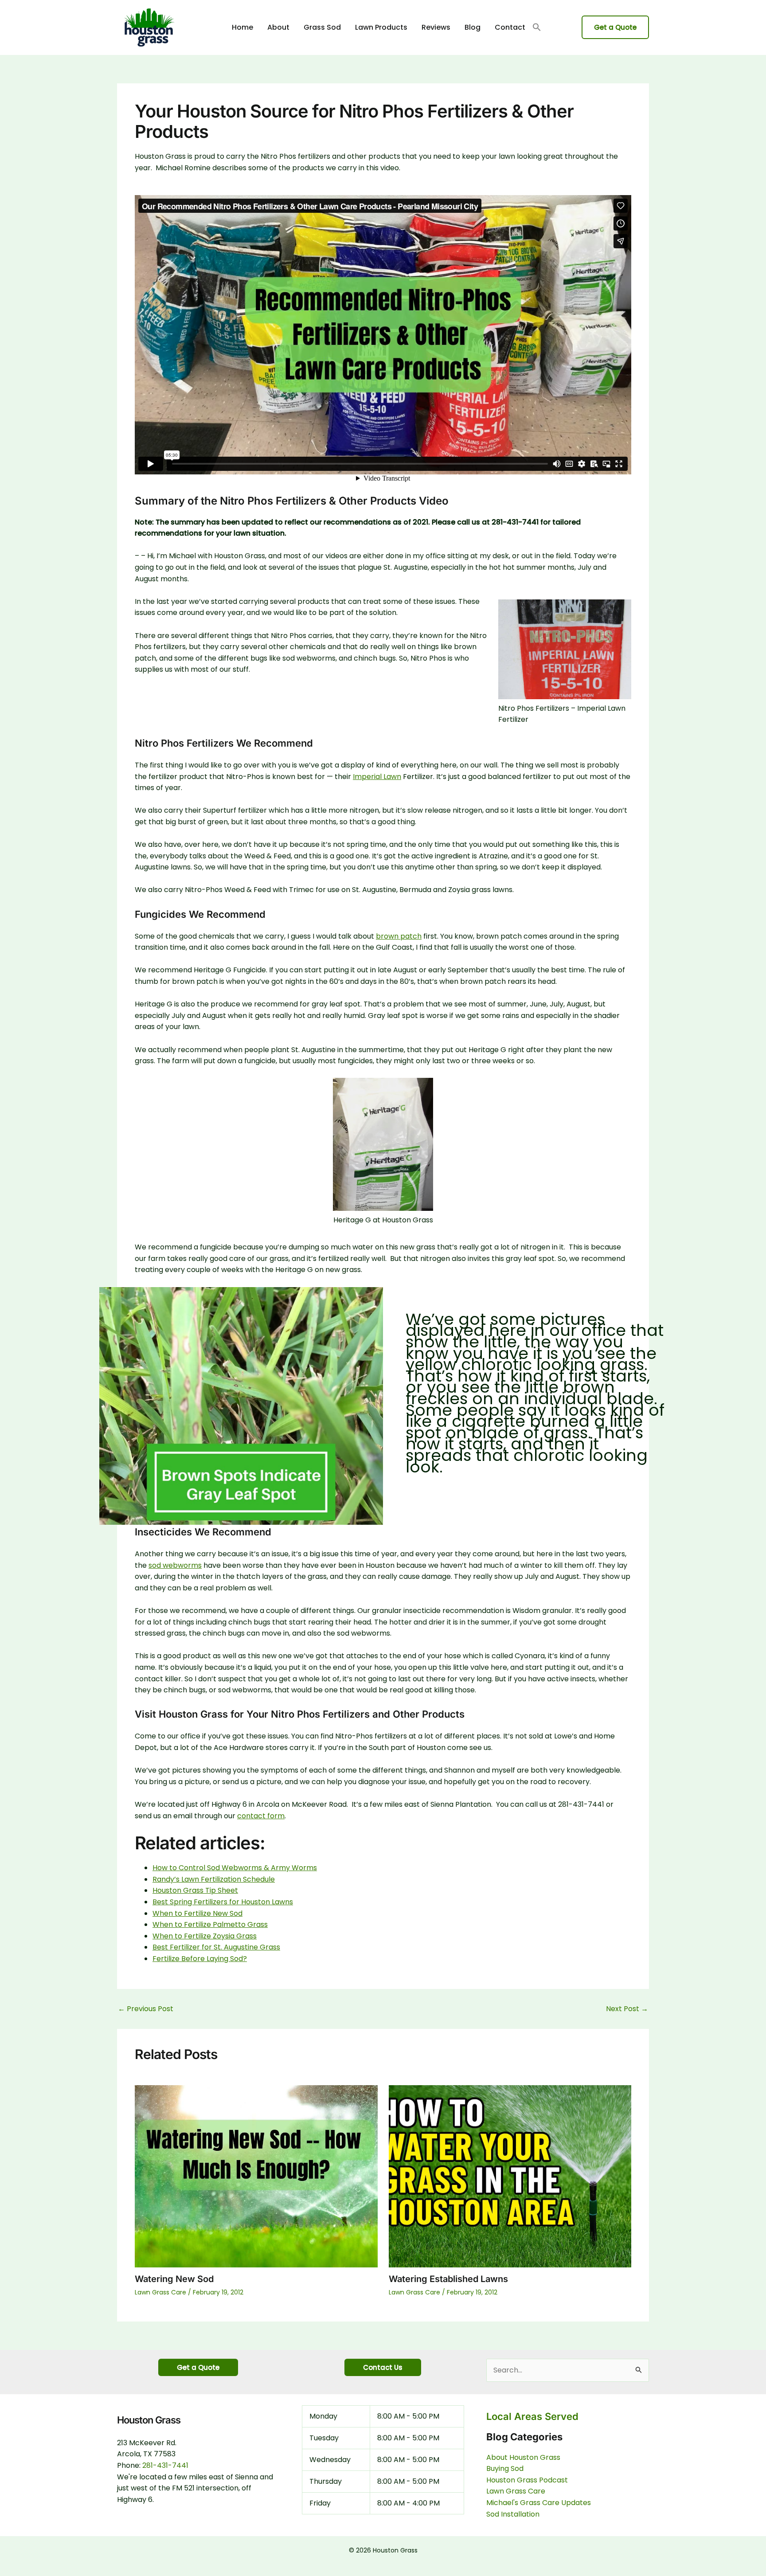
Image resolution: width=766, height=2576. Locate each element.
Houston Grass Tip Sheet (195, 1890)
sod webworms (175, 1565)
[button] (537, 28)
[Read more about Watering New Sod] (256, 2176)
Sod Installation (513, 2514)
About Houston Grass (523, 2457)
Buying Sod (505, 2468)
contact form (261, 1816)
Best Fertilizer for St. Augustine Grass (216, 1947)
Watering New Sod (174, 2279)
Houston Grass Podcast (527, 2480)
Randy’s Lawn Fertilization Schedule (214, 1879)
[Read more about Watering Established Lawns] (510, 2176)
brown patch (399, 936)
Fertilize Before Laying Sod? (200, 1959)
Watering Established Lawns (448, 2279)
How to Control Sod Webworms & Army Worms (235, 1868)
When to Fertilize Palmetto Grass (210, 1924)
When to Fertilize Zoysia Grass (205, 1936)
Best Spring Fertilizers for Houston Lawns (223, 1902)
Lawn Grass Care (160, 2292)
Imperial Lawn (377, 777)
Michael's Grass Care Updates (539, 2503)
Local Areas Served (532, 2416)
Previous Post (146, 2009)
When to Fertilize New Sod (197, 1913)
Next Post (627, 2009)
